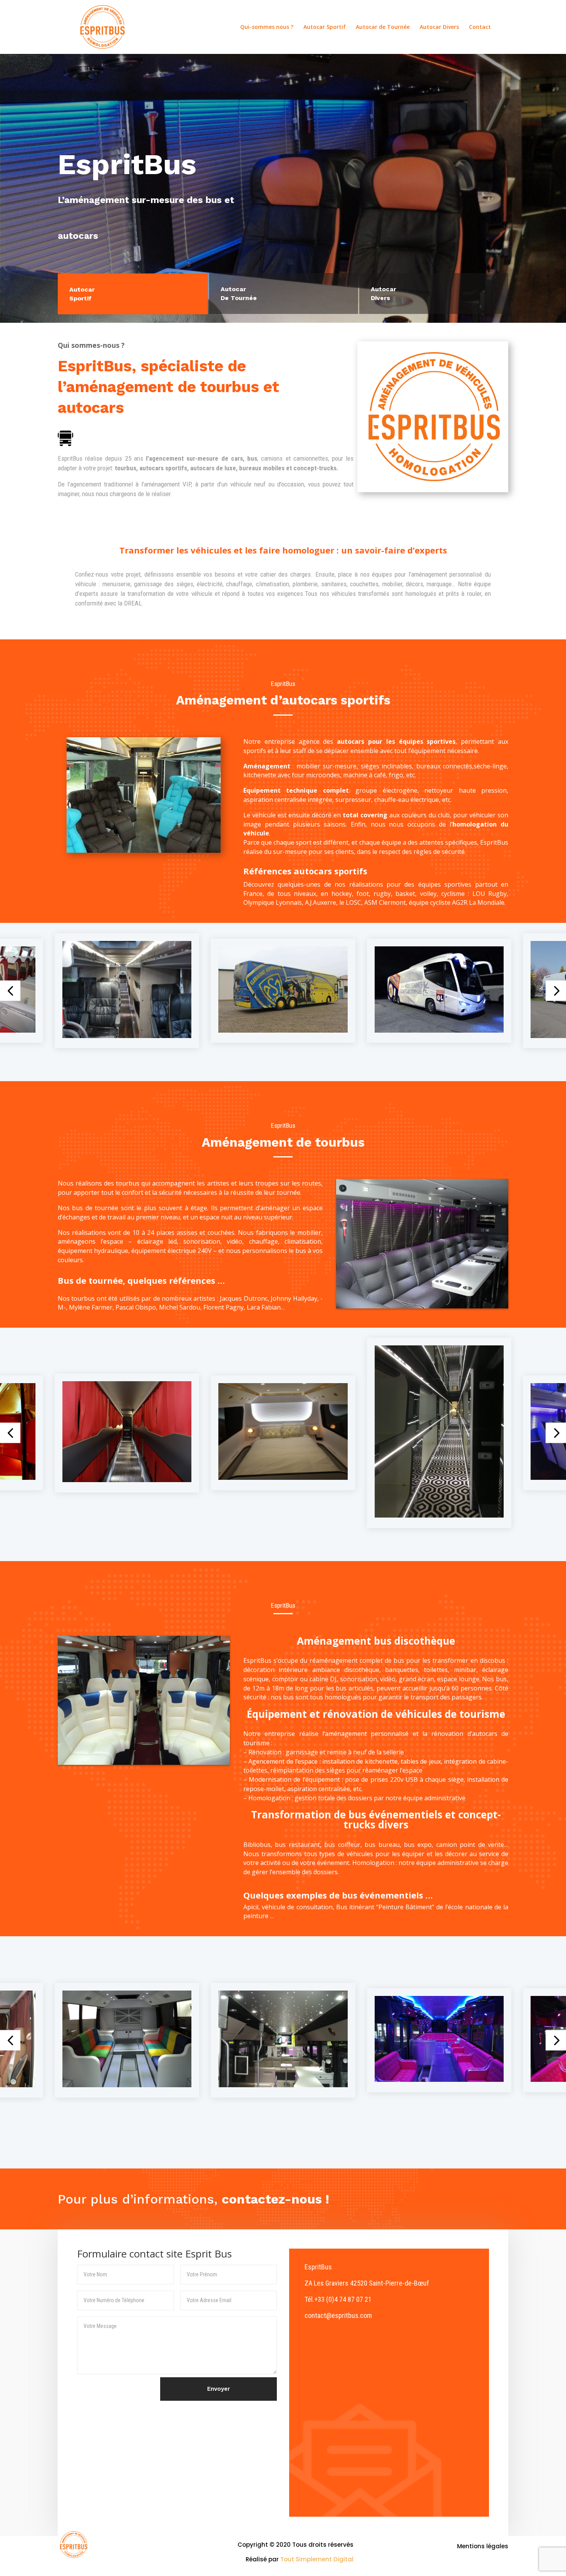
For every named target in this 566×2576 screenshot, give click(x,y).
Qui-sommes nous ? (267, 27)
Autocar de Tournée (383, 27)
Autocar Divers (439, 27)
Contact (480, 27)
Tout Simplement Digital (317, 2559)
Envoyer (219, 2389)
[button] (10, 991)
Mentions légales (483, 2546)
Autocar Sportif (325, 27)
